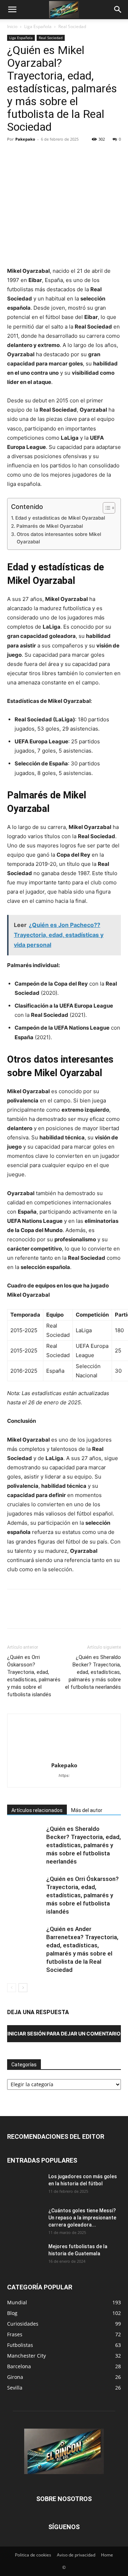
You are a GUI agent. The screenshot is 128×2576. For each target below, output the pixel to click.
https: (64, 1775)
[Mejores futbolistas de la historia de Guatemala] (25, 2255)
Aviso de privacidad (76, 2555)
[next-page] (23, 1988)
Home (107, 2555)
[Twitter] (31, 155)
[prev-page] (12, 1988)
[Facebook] (14, 155)
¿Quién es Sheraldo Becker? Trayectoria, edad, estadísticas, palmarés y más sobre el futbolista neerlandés (93, 1672)
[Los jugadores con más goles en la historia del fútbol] (25, 2185)
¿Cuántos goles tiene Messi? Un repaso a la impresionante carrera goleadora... (82, 2218)
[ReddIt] (63, 155)
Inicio (12, 26)
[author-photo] (64, 1755)
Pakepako (25, 139)
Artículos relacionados (37, 1810)
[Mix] (96, 155)
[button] (12, 10)
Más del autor (87, 1810)
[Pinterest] (47, 155)
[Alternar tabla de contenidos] (105, 508)
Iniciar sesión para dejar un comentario (64, 2033)
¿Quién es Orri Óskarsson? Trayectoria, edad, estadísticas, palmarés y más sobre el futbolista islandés (34, 1676)
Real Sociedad (72, 26)
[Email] (80, 155)
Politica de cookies (33, 2555)
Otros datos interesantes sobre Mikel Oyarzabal (59, 538)
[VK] (112, 155)
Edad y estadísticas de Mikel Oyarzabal (60, 518)
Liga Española (38, 26)
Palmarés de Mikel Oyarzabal (50, 526)
